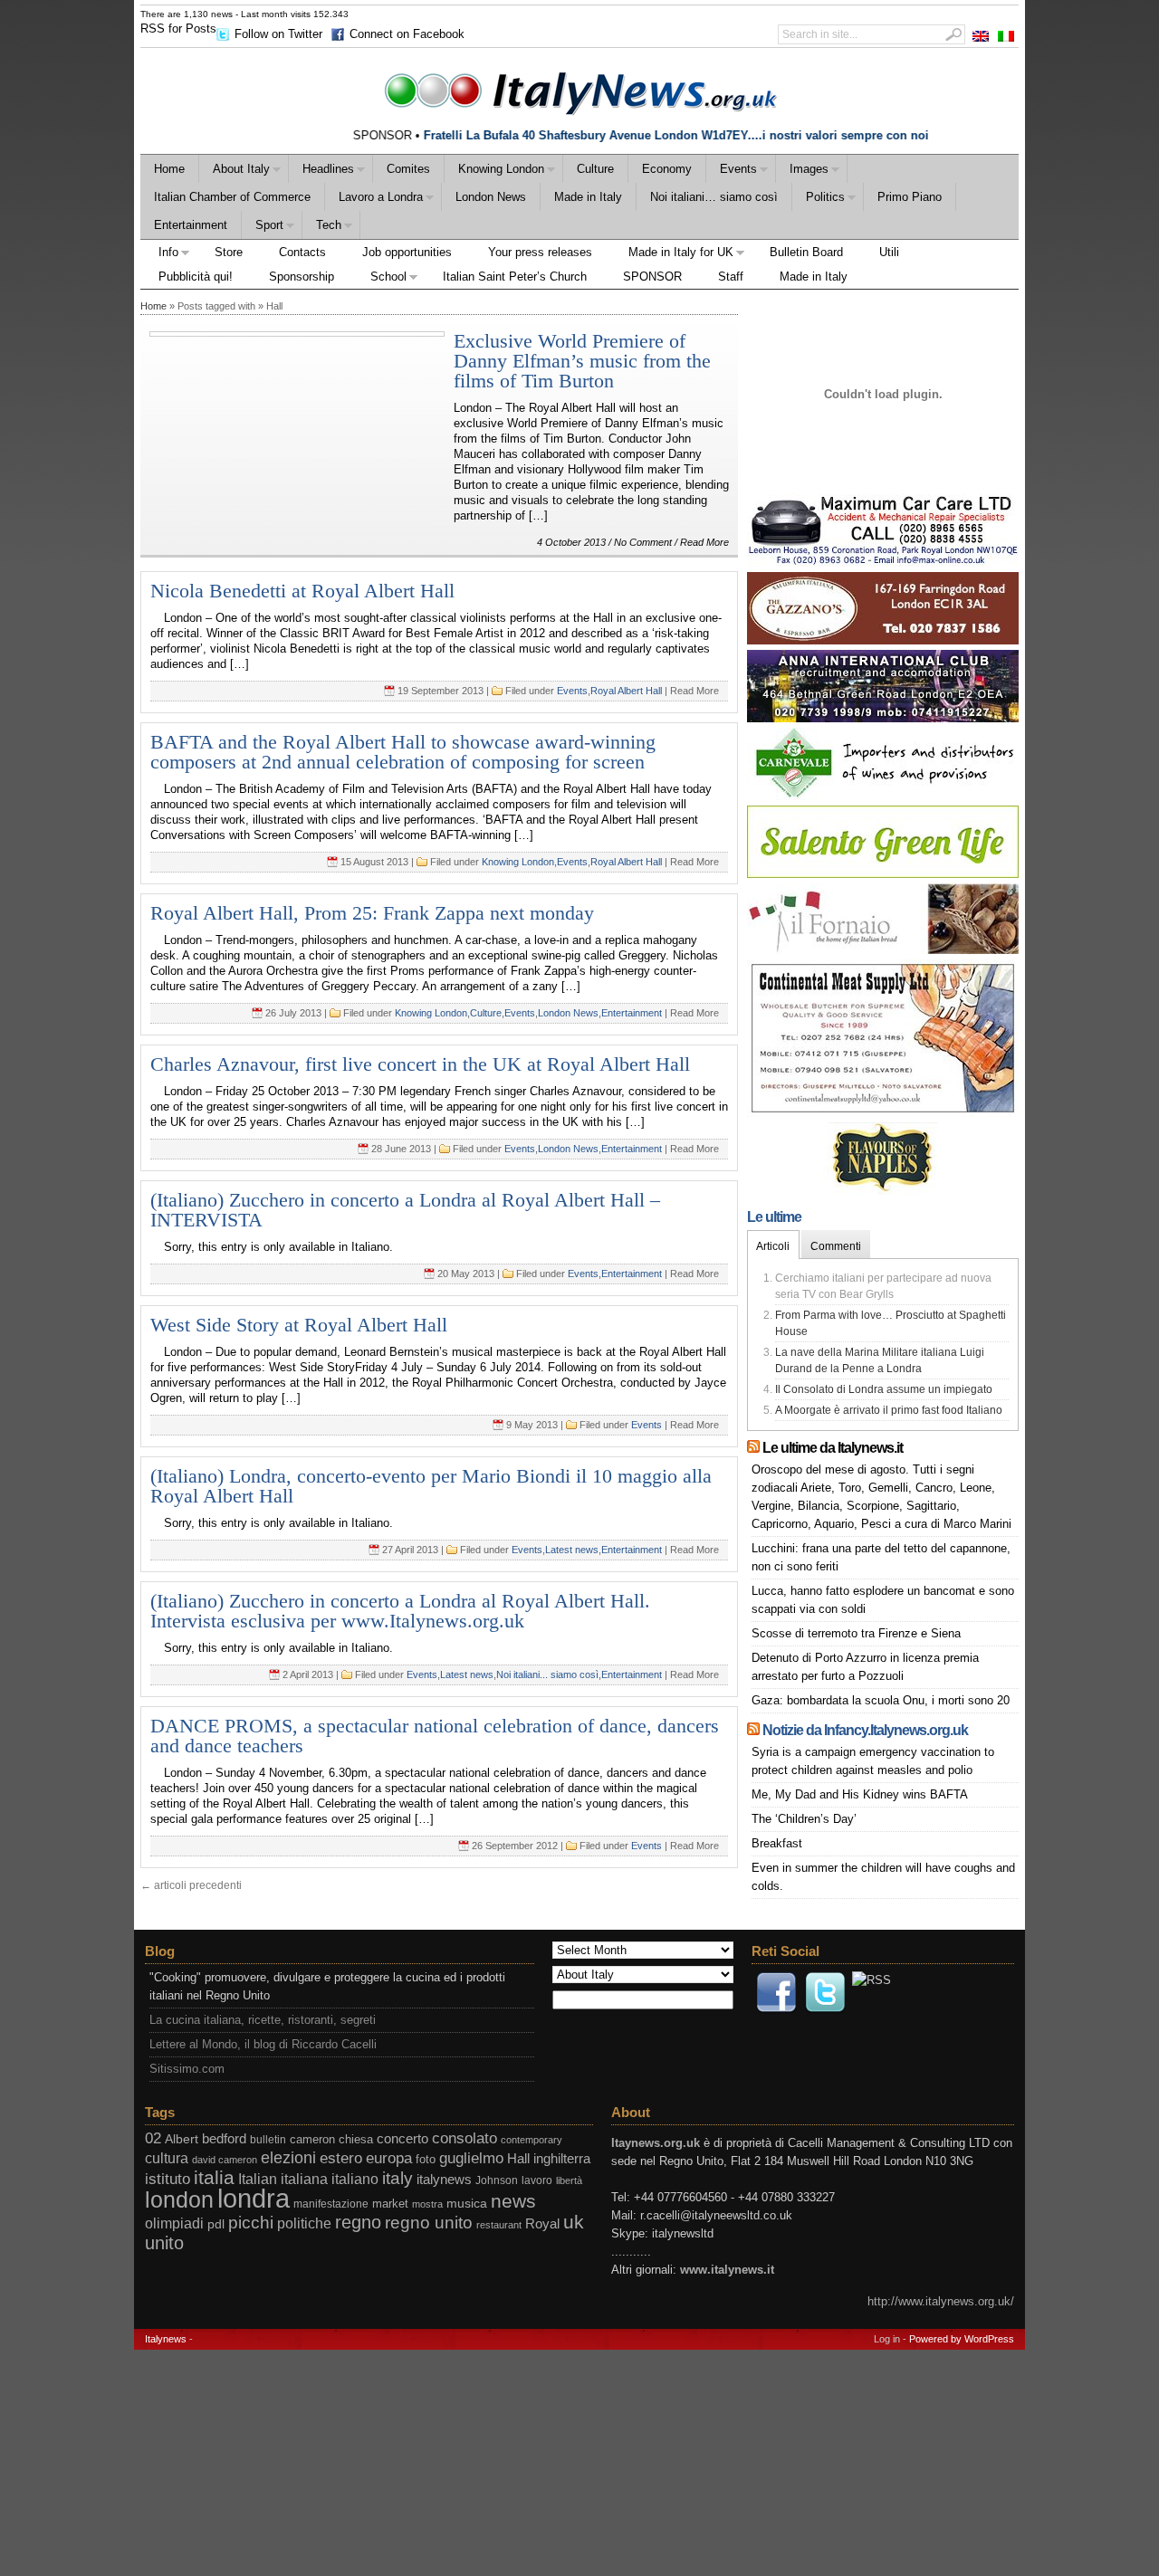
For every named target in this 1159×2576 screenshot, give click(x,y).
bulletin (268, 2140)
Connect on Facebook (407, 34)
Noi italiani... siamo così (547, 1674)
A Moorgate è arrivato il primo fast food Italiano (889, 1410)
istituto (168, 2179)
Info (159, 255)
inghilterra (562, 2159)
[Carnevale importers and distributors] (883, 796)
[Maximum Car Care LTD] (883, 563)
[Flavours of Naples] (883, 1191)
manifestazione (331, 2204)
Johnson (497, 2180)
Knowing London (494, 172)
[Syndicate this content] (753, 1448)
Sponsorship (302, 277)
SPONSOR (652, 277)
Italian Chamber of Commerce (232, 197)
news (513, 2201)
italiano (355, 2179)
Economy (667, 169)
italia (214, 2177)
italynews (444, 2179)
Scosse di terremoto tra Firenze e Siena (856, 1633)
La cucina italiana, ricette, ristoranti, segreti (263, 2020)
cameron (312, 2140)
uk (574, 2222)
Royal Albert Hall (626, 691)
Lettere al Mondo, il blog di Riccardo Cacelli (263, 2044)
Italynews (166, 2339)
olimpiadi (174, 2223)
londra (254, 2198)
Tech (322, 228)
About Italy (235, 172)
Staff (731, 277)
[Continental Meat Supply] (883, 1113)
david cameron (225, 2160)
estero (341, 2158)
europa (389, 2158)
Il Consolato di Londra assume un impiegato (884, 1389)
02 (153, 2138)
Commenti (836, 1246)
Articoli (773, 1246)
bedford (224, 2139)
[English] (981, 36)
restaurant (499, 2225)
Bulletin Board (806, 252)
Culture (595, 169)
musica (467, 2203)
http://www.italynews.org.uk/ (941, 2301)
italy (398, 2178)
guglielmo (471, 2158)
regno (358, 2222)
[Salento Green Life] (883, 874)
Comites (408, 169)
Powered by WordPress (962, 2339)
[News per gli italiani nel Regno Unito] (579, 90)
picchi (251, 2223)
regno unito (429, 2223)
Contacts (302, 252)
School (379, 279)
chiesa (356, 2140)
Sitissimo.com (187, 2069)
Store (229, 252)
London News (491, 197)
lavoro (537, 2180)
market (390, 2204)
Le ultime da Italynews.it (833, 1448)
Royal (542, 2223)
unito (164, 2243)
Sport (263, 228)
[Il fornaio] (883, 950)
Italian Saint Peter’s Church (515, 277)
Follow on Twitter (278, 34)
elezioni (288, 2157)
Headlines (321, 172)
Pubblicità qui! (196, 277)
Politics (819, 200)
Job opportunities (407, 252)
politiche (304, 2223)
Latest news (572, 1550)
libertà (569, 2180)
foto (426, 2159)
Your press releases (540, 252)
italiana (304, 2179)
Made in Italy (588, 197)
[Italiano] (1006, 36)
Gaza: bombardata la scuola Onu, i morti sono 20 (881, 1700)
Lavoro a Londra (374, 200)
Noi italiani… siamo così (714, 197)
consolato (465, 2138)
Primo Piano (910, 197)
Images (802, 172)
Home (169, 169)
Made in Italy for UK (672, 255)
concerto (402, 2139)
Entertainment (191, 225)
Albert (182, 2139)
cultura (167, 2158)
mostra (427, 2204)
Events (732, 172)
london (179, 2200)
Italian (258, 2179)
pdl (216, 2224)
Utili (889, 252)
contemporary (532, 2140)
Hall (518, 2159)
